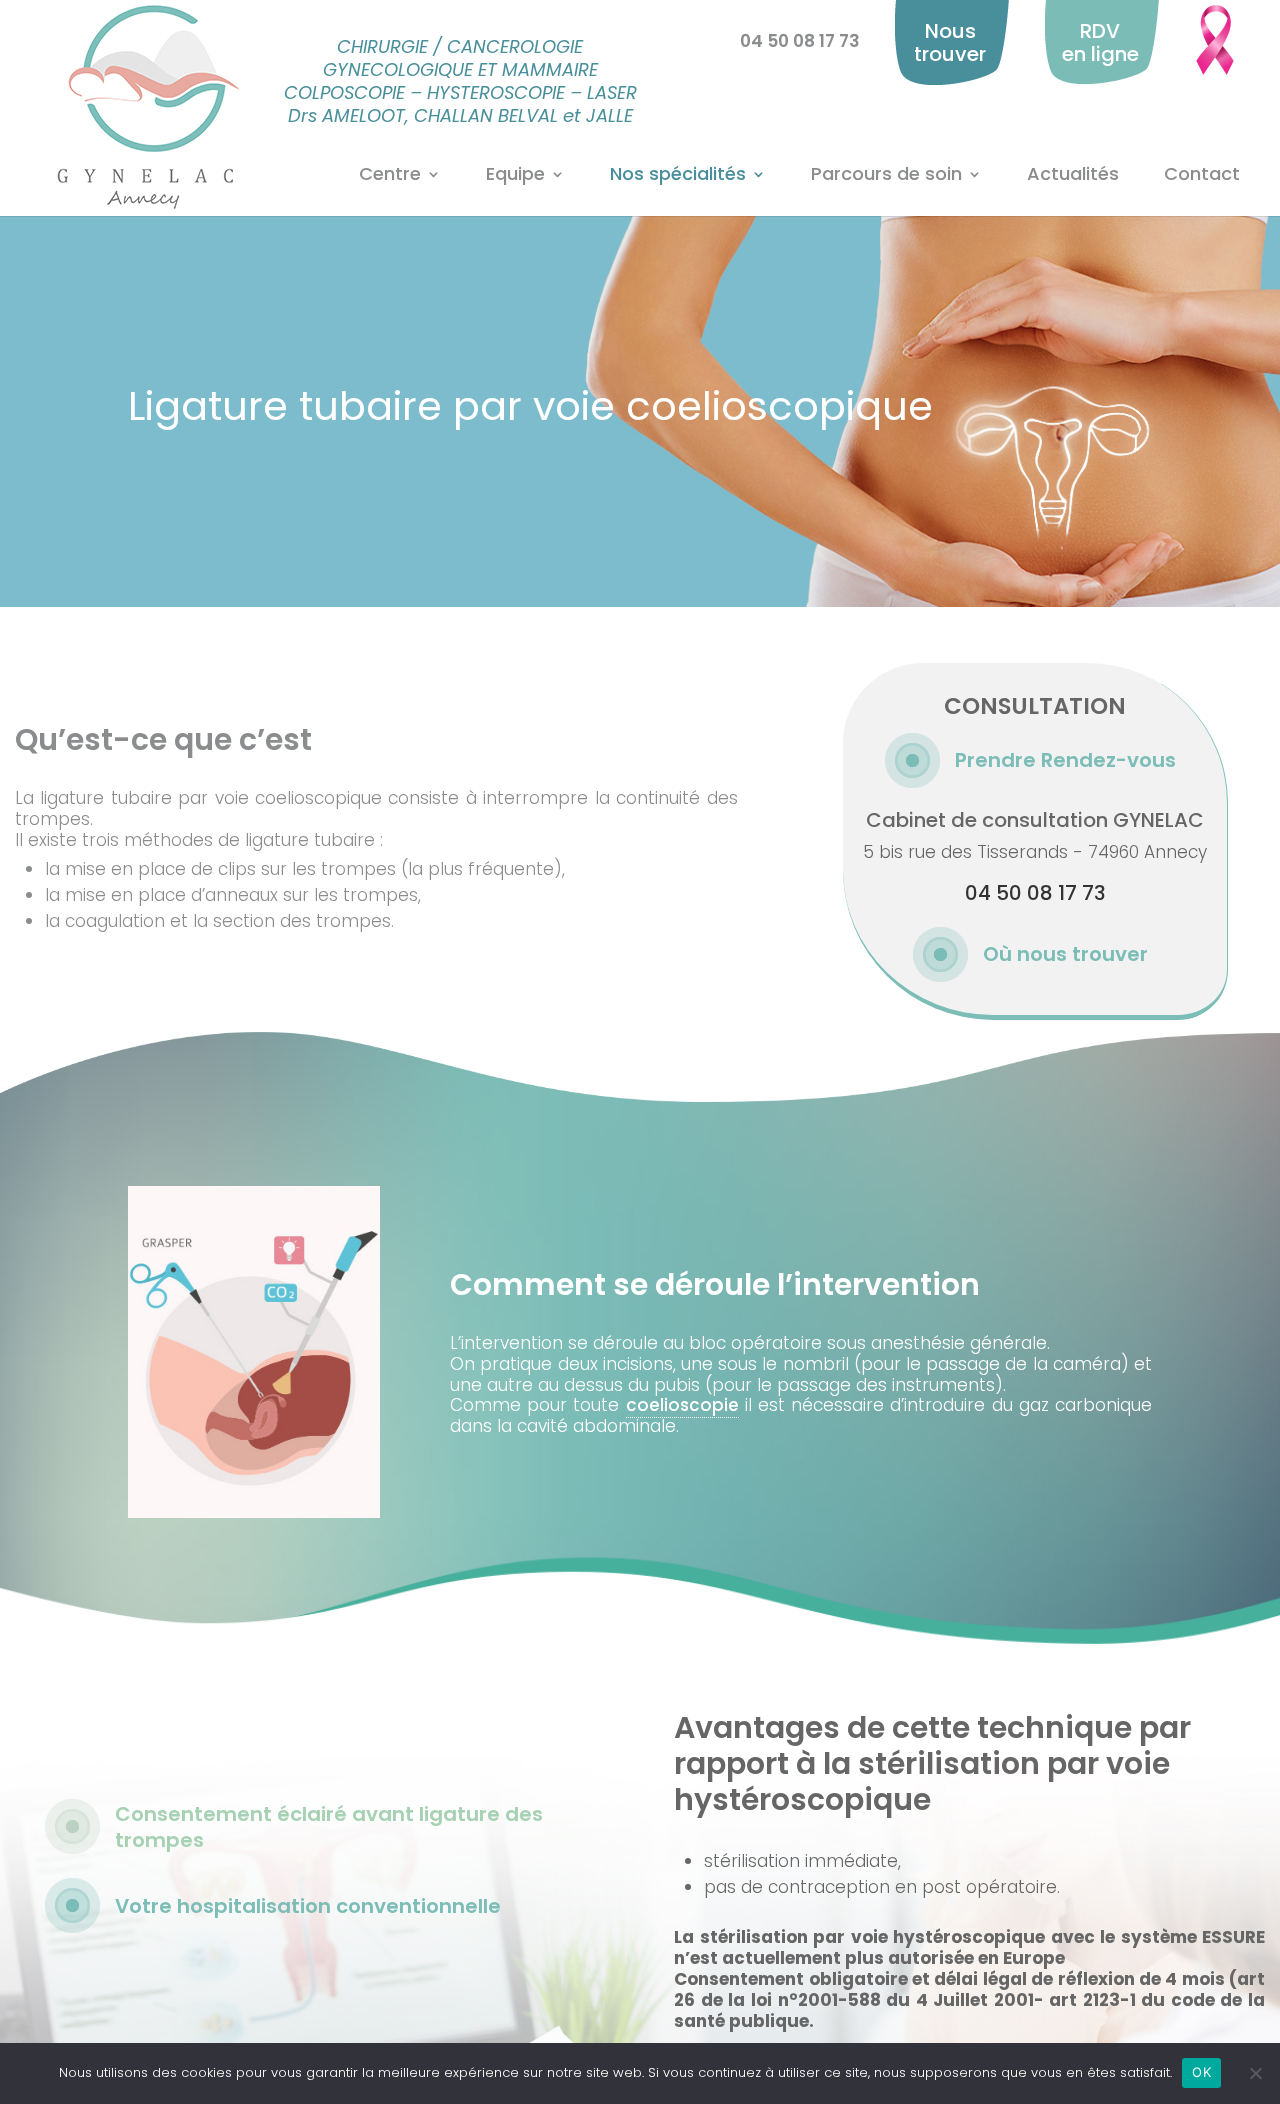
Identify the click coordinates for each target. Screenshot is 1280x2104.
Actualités (1073, 175)
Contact (1202, 175)
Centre (390, 175)
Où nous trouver (1065, 954)
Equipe (515, 175)
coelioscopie (682, 1405)
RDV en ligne (1100, 42)
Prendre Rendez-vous (1065, 760)
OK (1201, 2072)
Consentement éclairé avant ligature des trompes (329, 1827)
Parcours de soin (886, 175)
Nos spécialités (678, 175)
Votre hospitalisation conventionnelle (308, 1906)
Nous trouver (950, 42)
